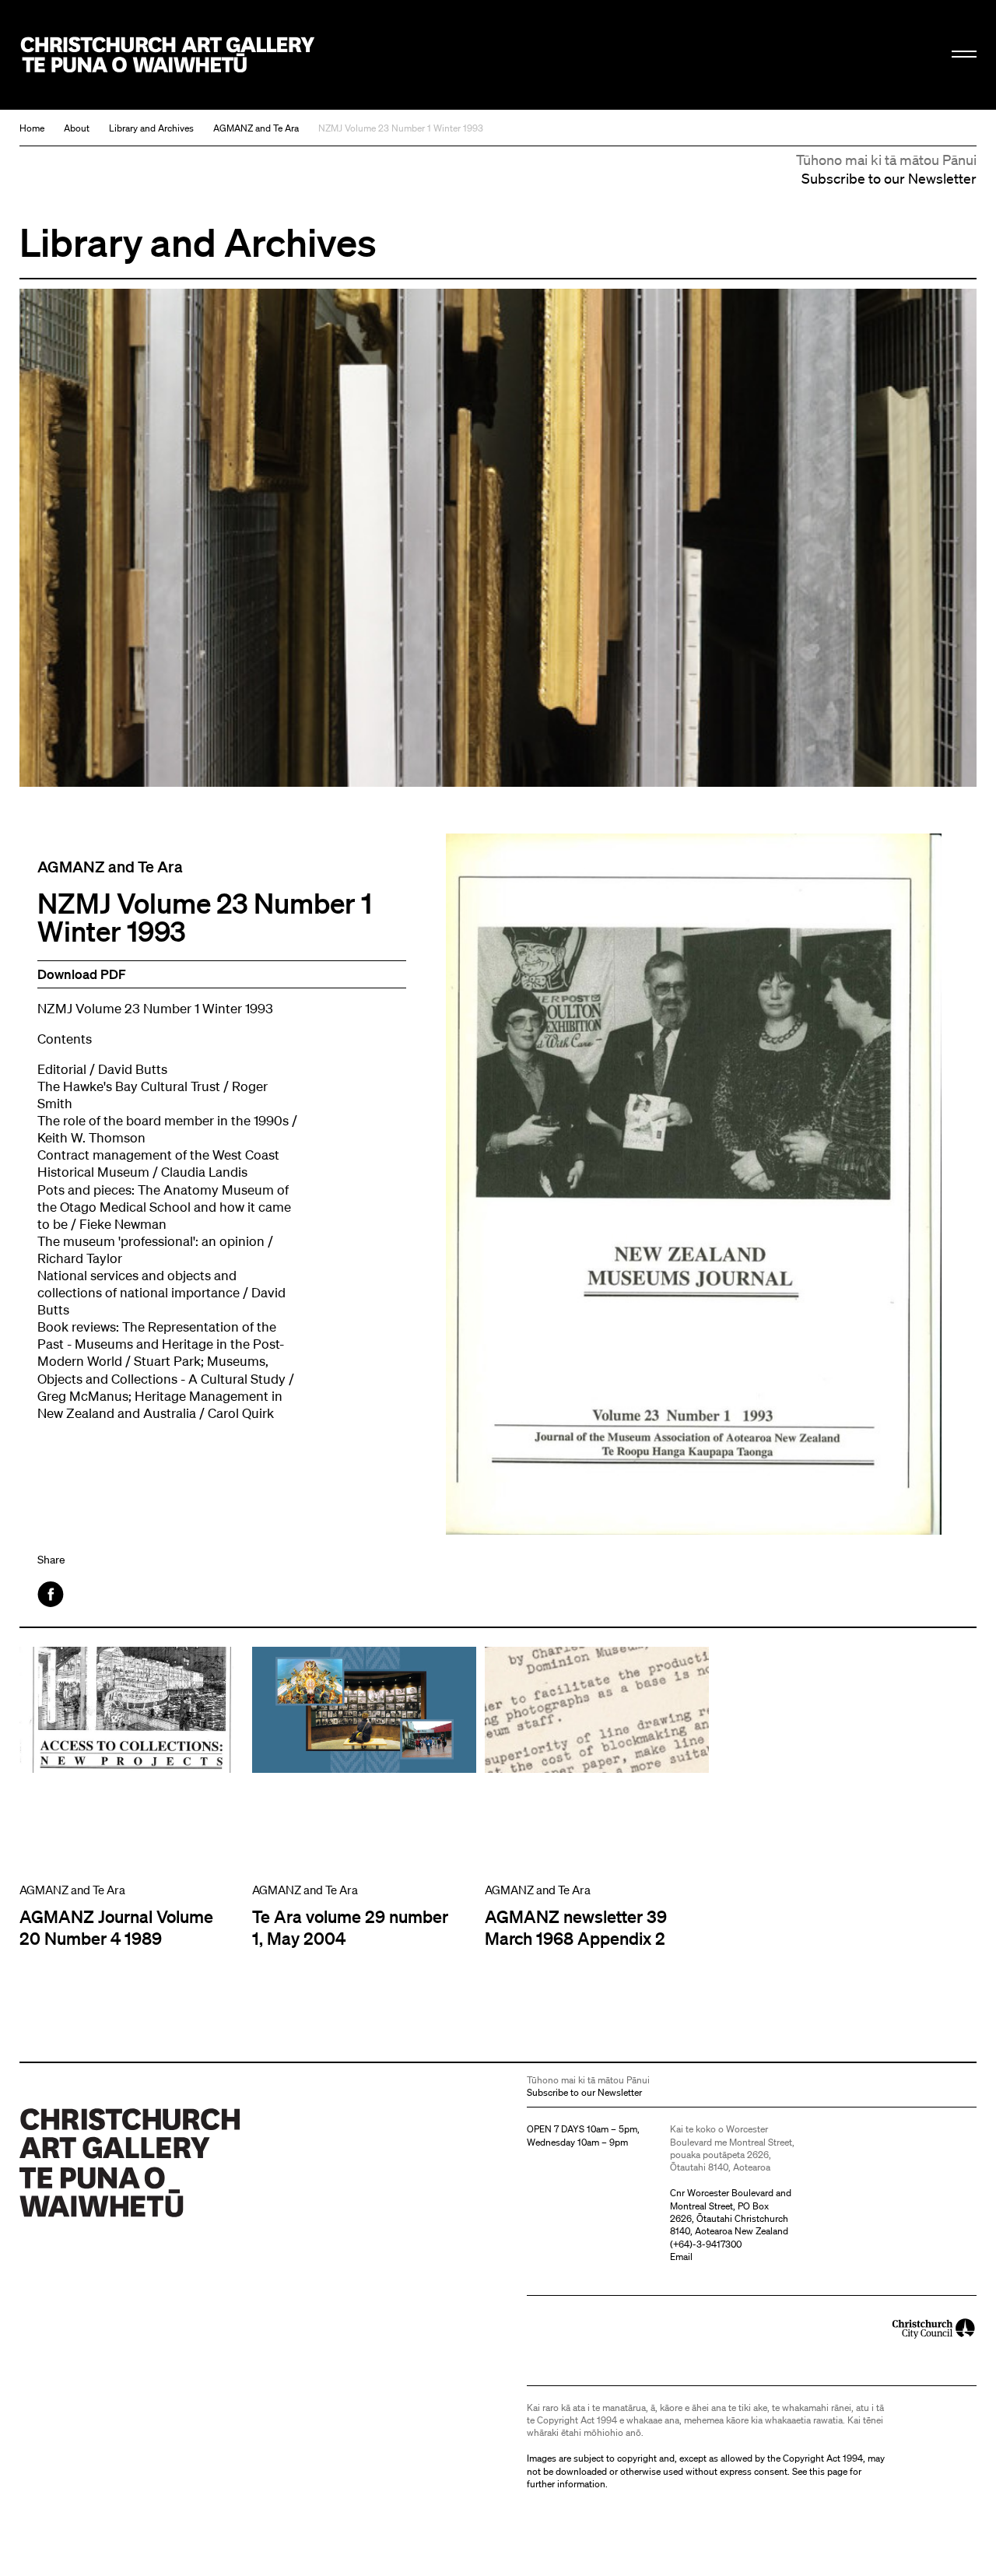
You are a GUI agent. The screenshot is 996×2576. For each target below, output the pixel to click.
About (77, 128)
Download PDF (82, 974)
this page (828, 2471)
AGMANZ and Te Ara (256, 128)
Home (32, 128)
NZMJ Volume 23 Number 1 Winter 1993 (401, 128)
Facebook (52, 1594)
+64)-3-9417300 (707, 2244)
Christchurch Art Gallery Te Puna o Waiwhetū (168, 55)
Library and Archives (151, 128)
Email (681, 2257)
